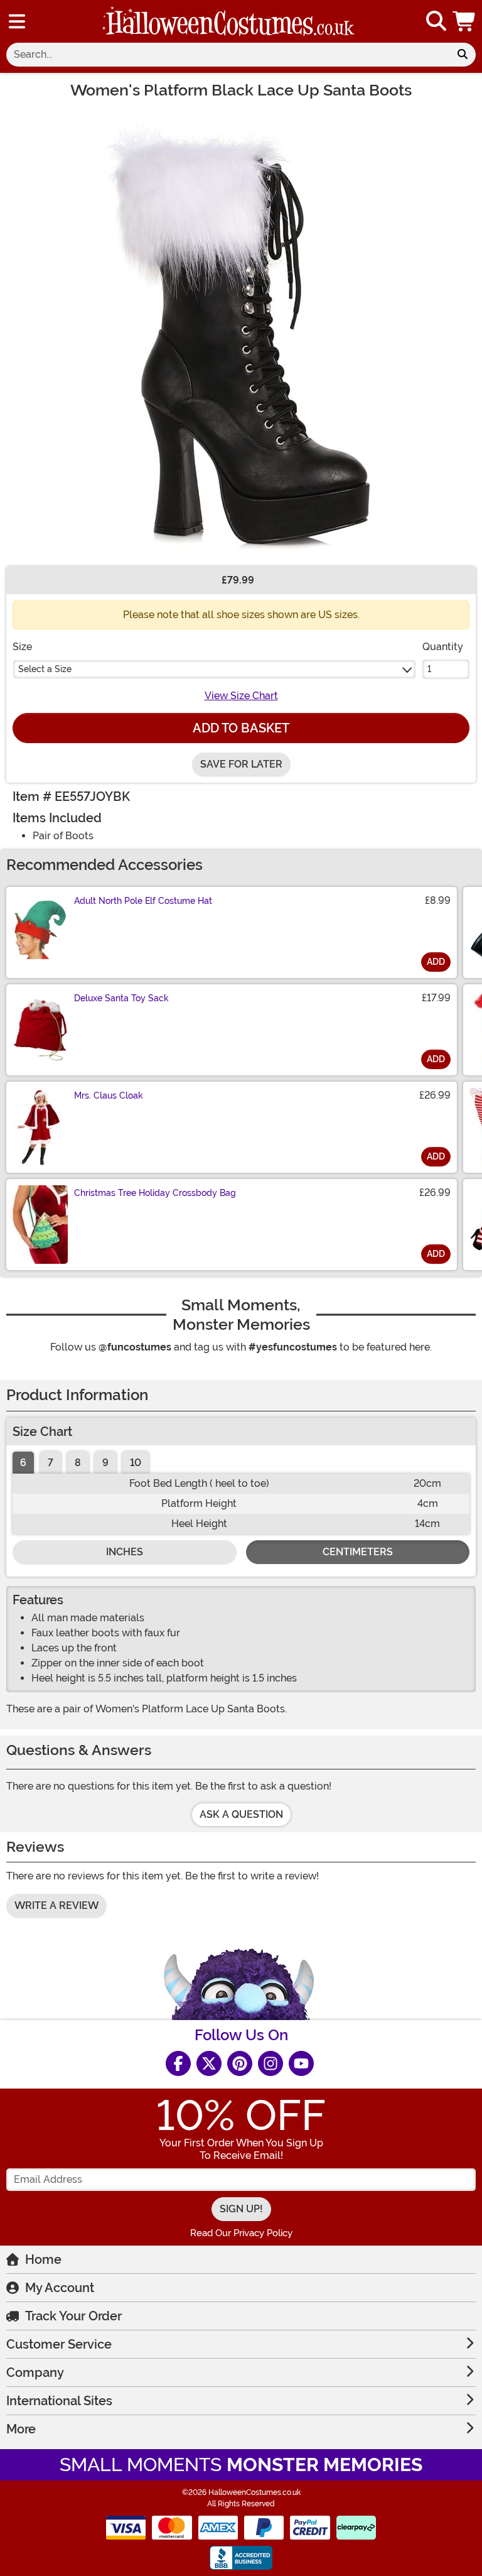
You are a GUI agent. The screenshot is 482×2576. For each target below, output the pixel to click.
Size (22, 647)
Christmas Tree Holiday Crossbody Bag (155, 1193)
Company (35, 2372)
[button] (465, 21)
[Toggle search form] (436, 22)
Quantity (443, 647)
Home (43, 2259)
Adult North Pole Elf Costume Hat (143, 901)
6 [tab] (23, 1463)
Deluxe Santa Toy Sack (121, 998)
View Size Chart (241, 696)
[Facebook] (178, 2063)
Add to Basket (241, 728)
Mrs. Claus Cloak (109, 1095)
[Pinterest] (240, 2063)
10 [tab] (136, 1463)
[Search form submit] (463, 55)
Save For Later (241, 764)
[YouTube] (301, 2063)
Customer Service (59, 2344)
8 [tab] (78, 1463)
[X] (209, 2063)
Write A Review (56, 1905)
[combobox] (228, 55)
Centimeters (358, 1552)
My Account (60, 2288)
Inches (125, 1552)
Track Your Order (73, 2316)
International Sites (59, 2401)
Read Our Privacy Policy (241, 2233)
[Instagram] (270, 2063)
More (21, 2429)
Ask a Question (241, 1814)
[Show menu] (17, 21)
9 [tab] (105, 1463)
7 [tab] (51, 1463)
